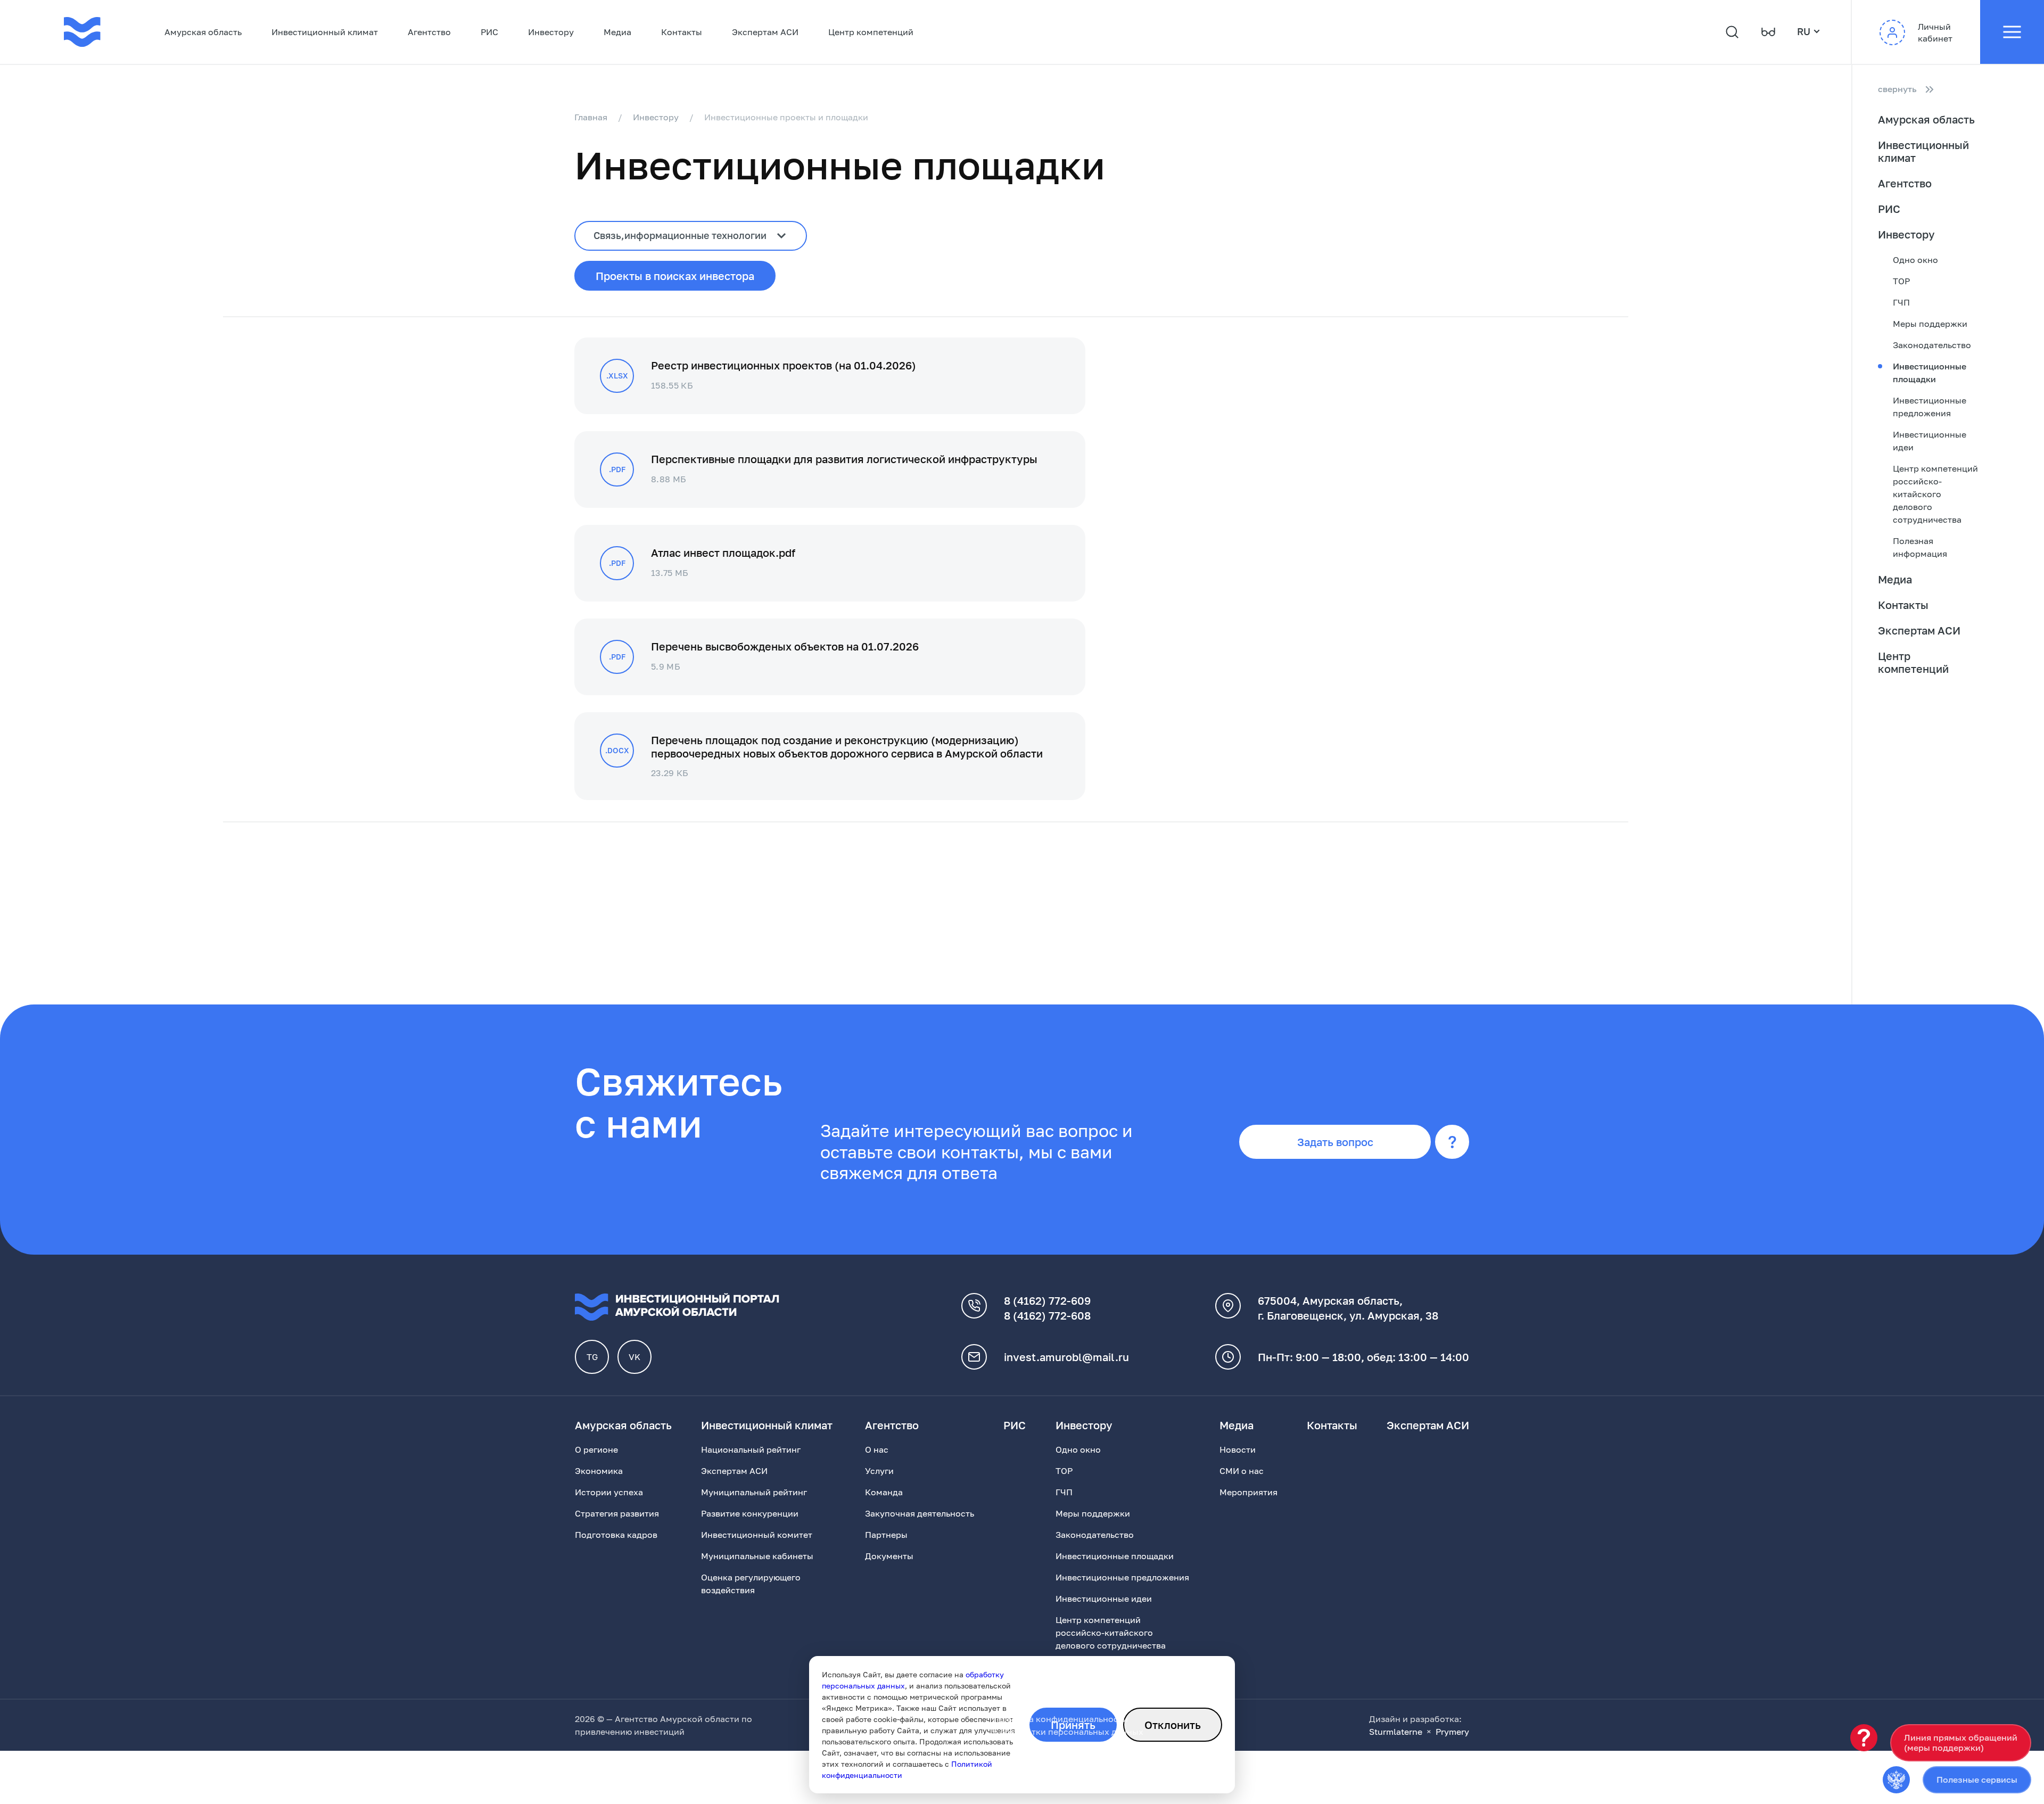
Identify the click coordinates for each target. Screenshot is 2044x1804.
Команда (884, 1492)
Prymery (1452, 1732)
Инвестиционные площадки (1930, 373)
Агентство (429, 32)
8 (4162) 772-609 (1047, 1300)
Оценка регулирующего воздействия (751, 1584)
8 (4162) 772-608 (1047, 1315)
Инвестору (551, 32)
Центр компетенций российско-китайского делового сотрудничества (1935, 494)
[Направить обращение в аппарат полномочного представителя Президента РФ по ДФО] (1896, 1780)
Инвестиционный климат (325, 32)
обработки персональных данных (1072, 1732)
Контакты (682, 32)
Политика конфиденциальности (1060, 1719)
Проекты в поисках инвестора (675, 276)
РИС (489, 32)
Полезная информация (1920, 547)
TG (592, 1357)
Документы (889, 1556)
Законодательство (1932, 345)
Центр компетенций (871, 32)
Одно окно (1915, 260)
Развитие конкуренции (750, 1513)
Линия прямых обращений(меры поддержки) (1961, 1743)
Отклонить (1173, 1725)
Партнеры (886, 1535)
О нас (877, 1449)
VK (634, 1357)
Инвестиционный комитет (757, 1535)
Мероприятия (1248, 1492)
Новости (1238, 1449)
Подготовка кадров (616, 1535)
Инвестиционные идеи (1930, 441)
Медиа (617, 32)
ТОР (1901, 281)
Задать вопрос (1335, 1142)
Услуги (879, 1471)
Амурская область (203, 32)
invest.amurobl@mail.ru (1066, 1357)
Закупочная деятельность (920, 1513)
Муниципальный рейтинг (754, 1492)
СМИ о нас (1242, 1471)
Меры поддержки (1930, 324)
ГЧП (1901, 302)
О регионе (596, 1449)
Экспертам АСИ (765, 32)
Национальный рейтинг (751, 1449)
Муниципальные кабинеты (757, 1556)
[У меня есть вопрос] (1864, 1738)
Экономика (599, 1471)
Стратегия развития (617, 1513)
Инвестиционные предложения (1930, 407)
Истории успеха (609, 1492)
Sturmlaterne (1396, 1732)
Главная (591, 117)
